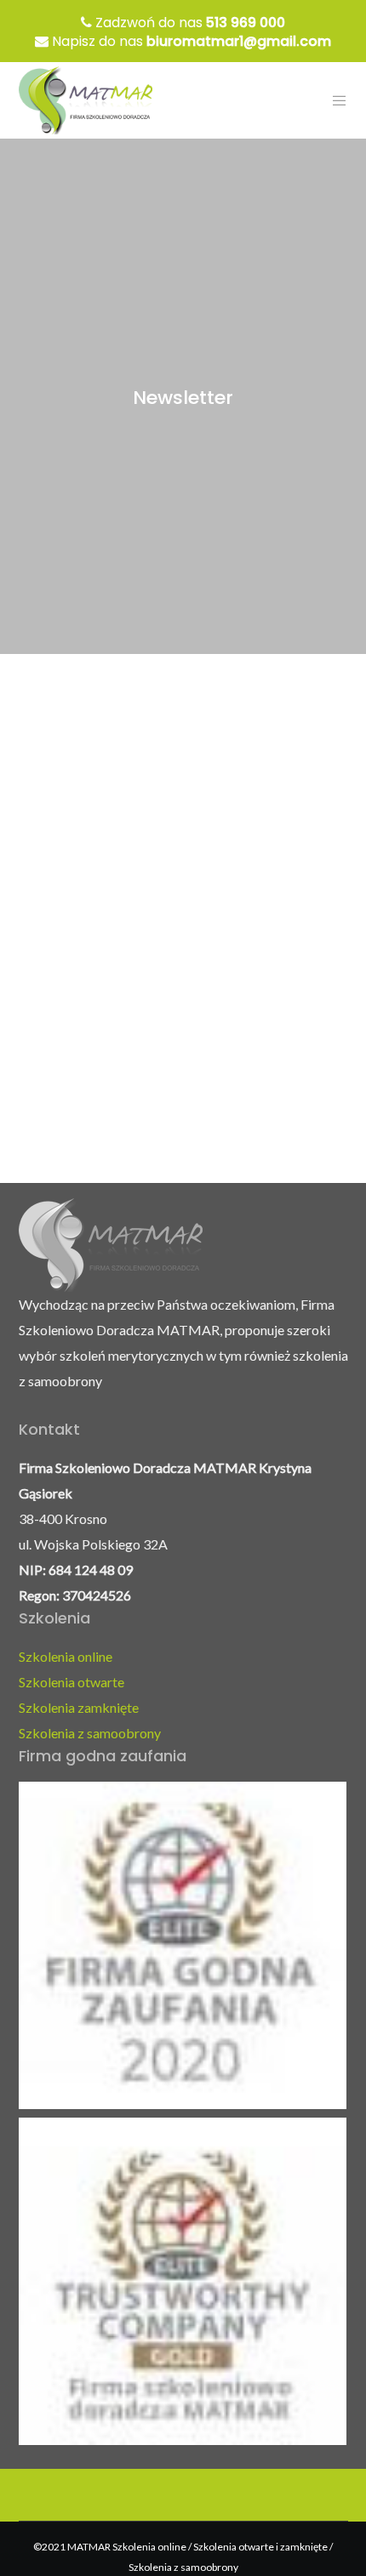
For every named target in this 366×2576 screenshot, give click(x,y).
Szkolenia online (66, 1656)
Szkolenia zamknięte (79, 1707)
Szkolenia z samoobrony (90, 1733)
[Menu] (334, 100)
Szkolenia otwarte (71, 1682)
